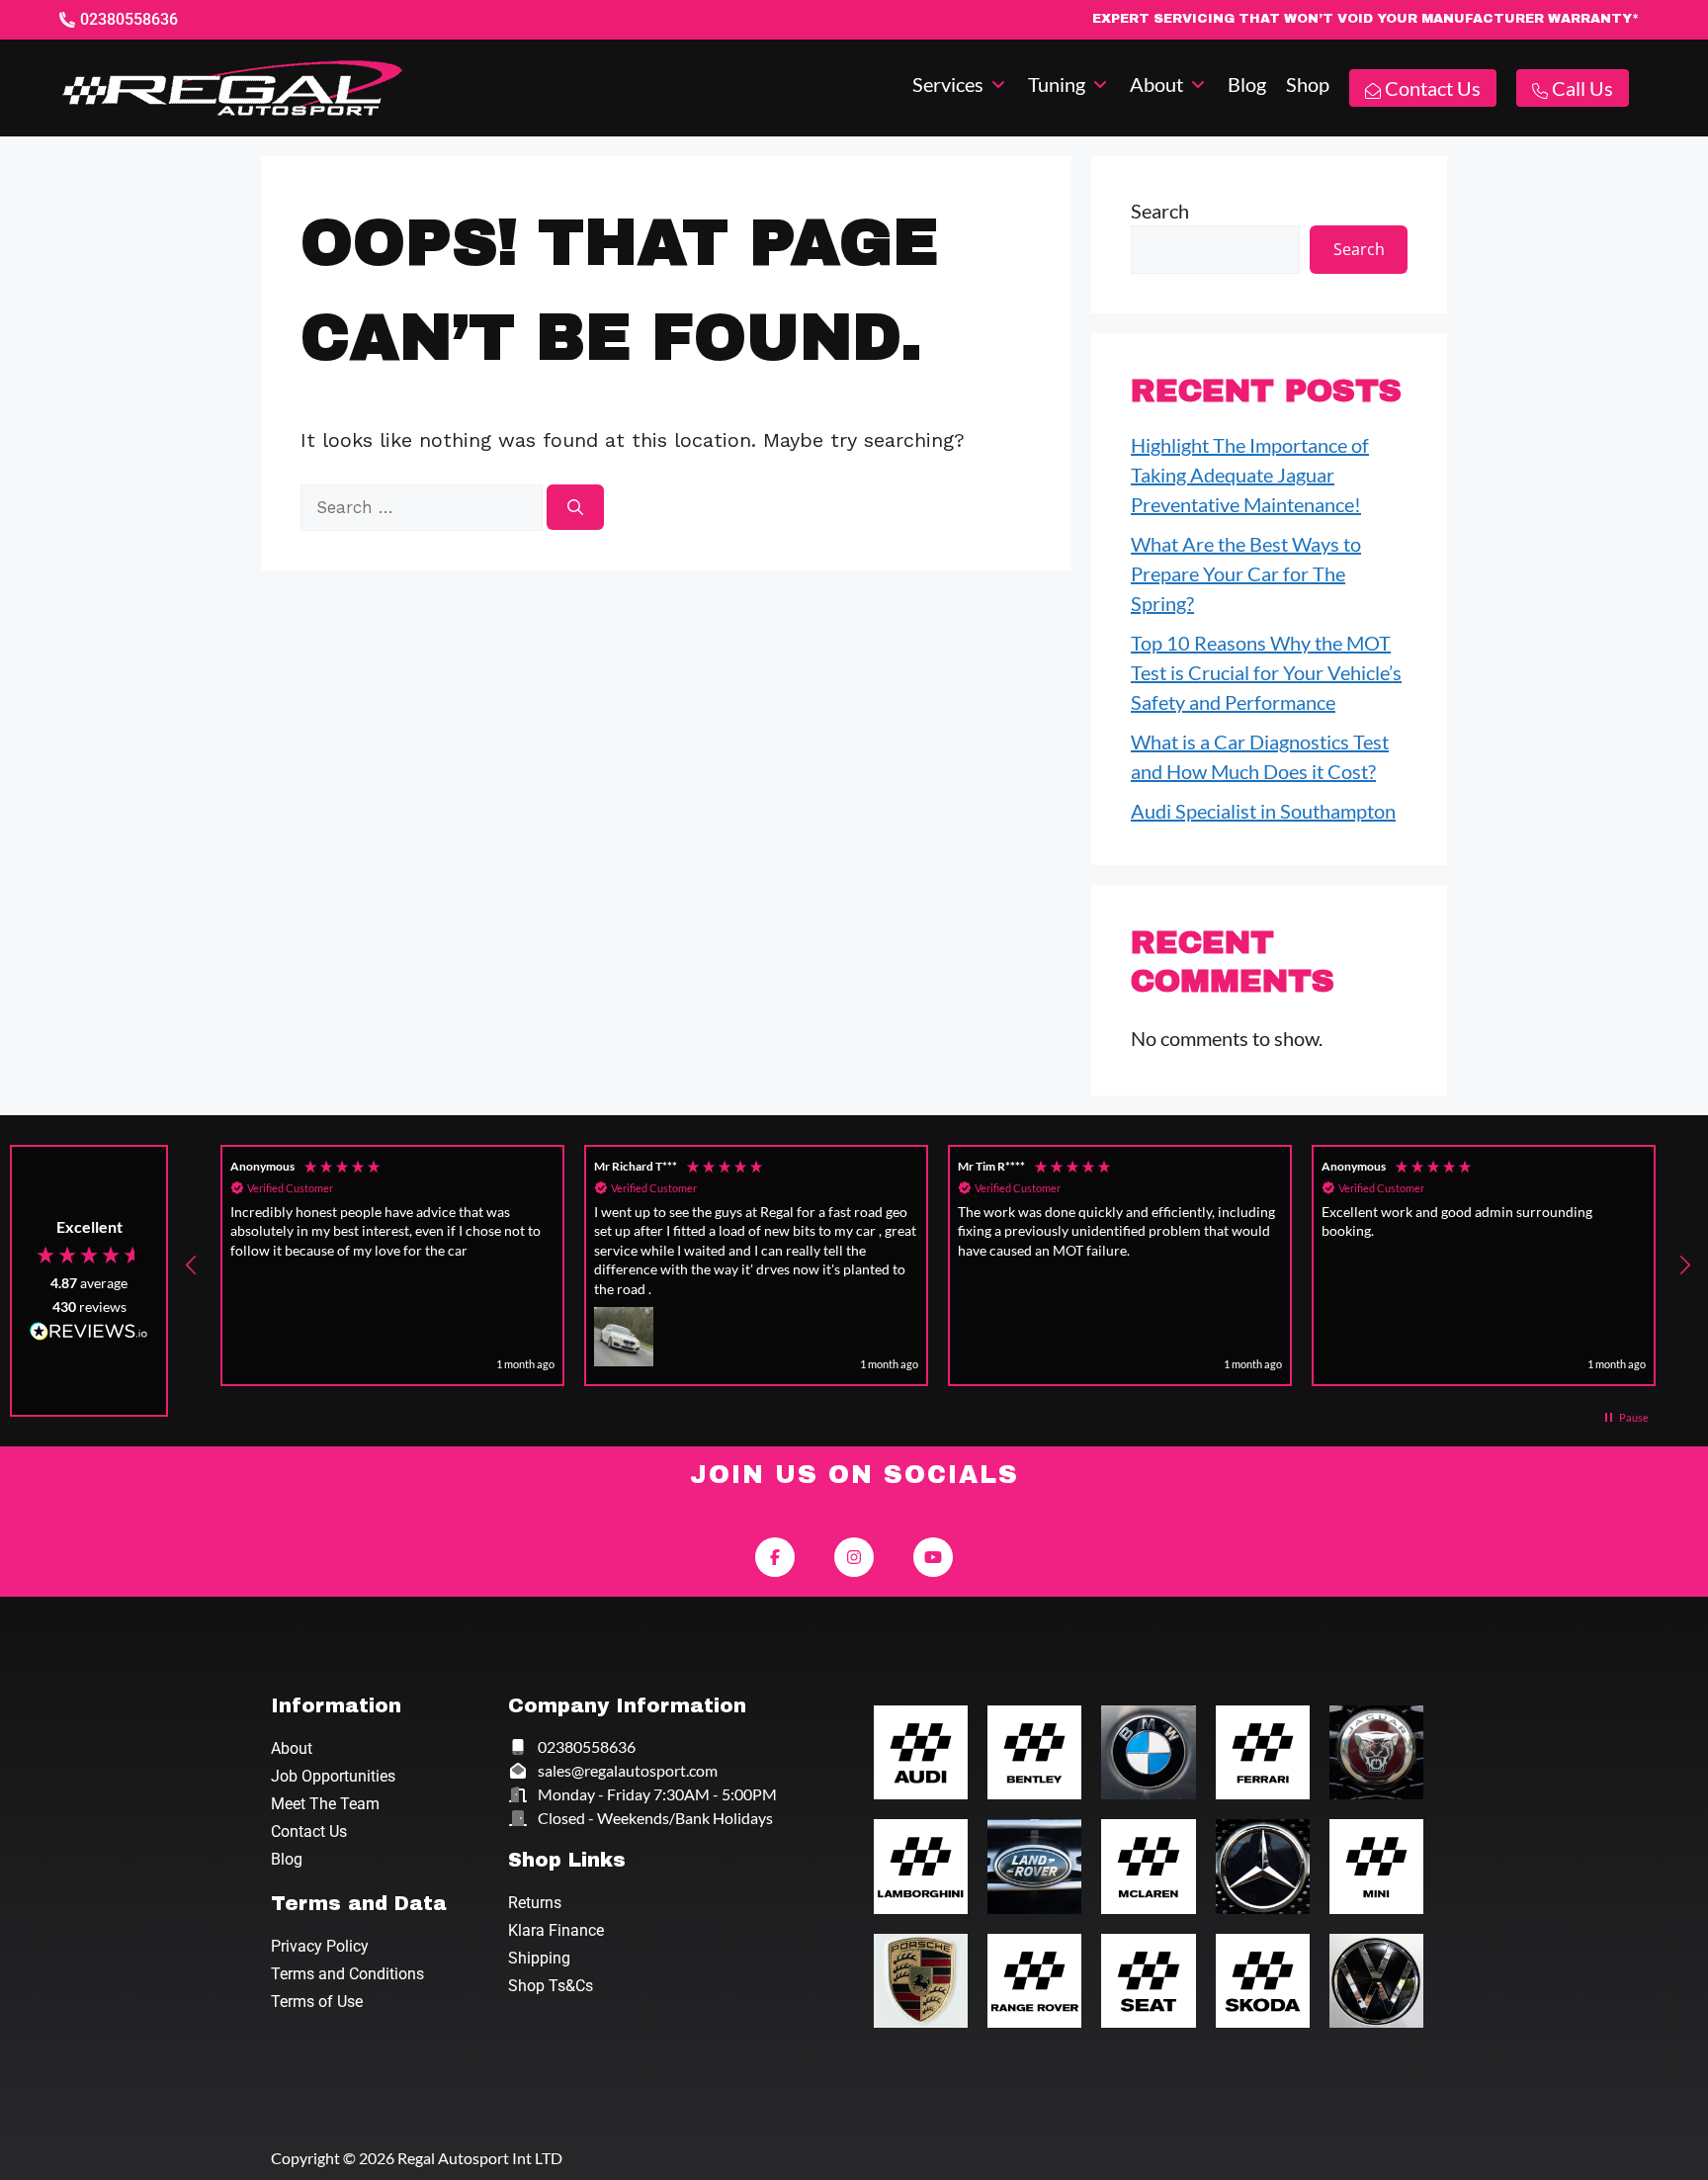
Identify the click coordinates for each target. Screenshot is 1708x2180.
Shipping (539, 1958)
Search (1160, 211)
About (292, 1748)
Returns (535, 1903)
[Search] (575, 507)
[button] (960, 84)
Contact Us (309, 1831)
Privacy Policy (320, 1946)
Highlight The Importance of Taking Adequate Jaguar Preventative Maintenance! (1250, 475)
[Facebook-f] (775, 1557)
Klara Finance (556, 1930)
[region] (938, 1265)
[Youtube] (933, 1557)
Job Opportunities (333, 1776)
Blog (287, 1859)
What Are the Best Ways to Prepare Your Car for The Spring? (1246, 573)
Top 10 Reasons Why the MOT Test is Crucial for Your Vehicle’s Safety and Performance (1266, 672)
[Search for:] (424, 505)
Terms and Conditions (347, 1974)
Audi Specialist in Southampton (1263, 811)
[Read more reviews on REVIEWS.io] (89, 1334)
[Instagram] (854, 1557)
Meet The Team (325, 1804)
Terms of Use (317, 2002)
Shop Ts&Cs (551, 1986)
